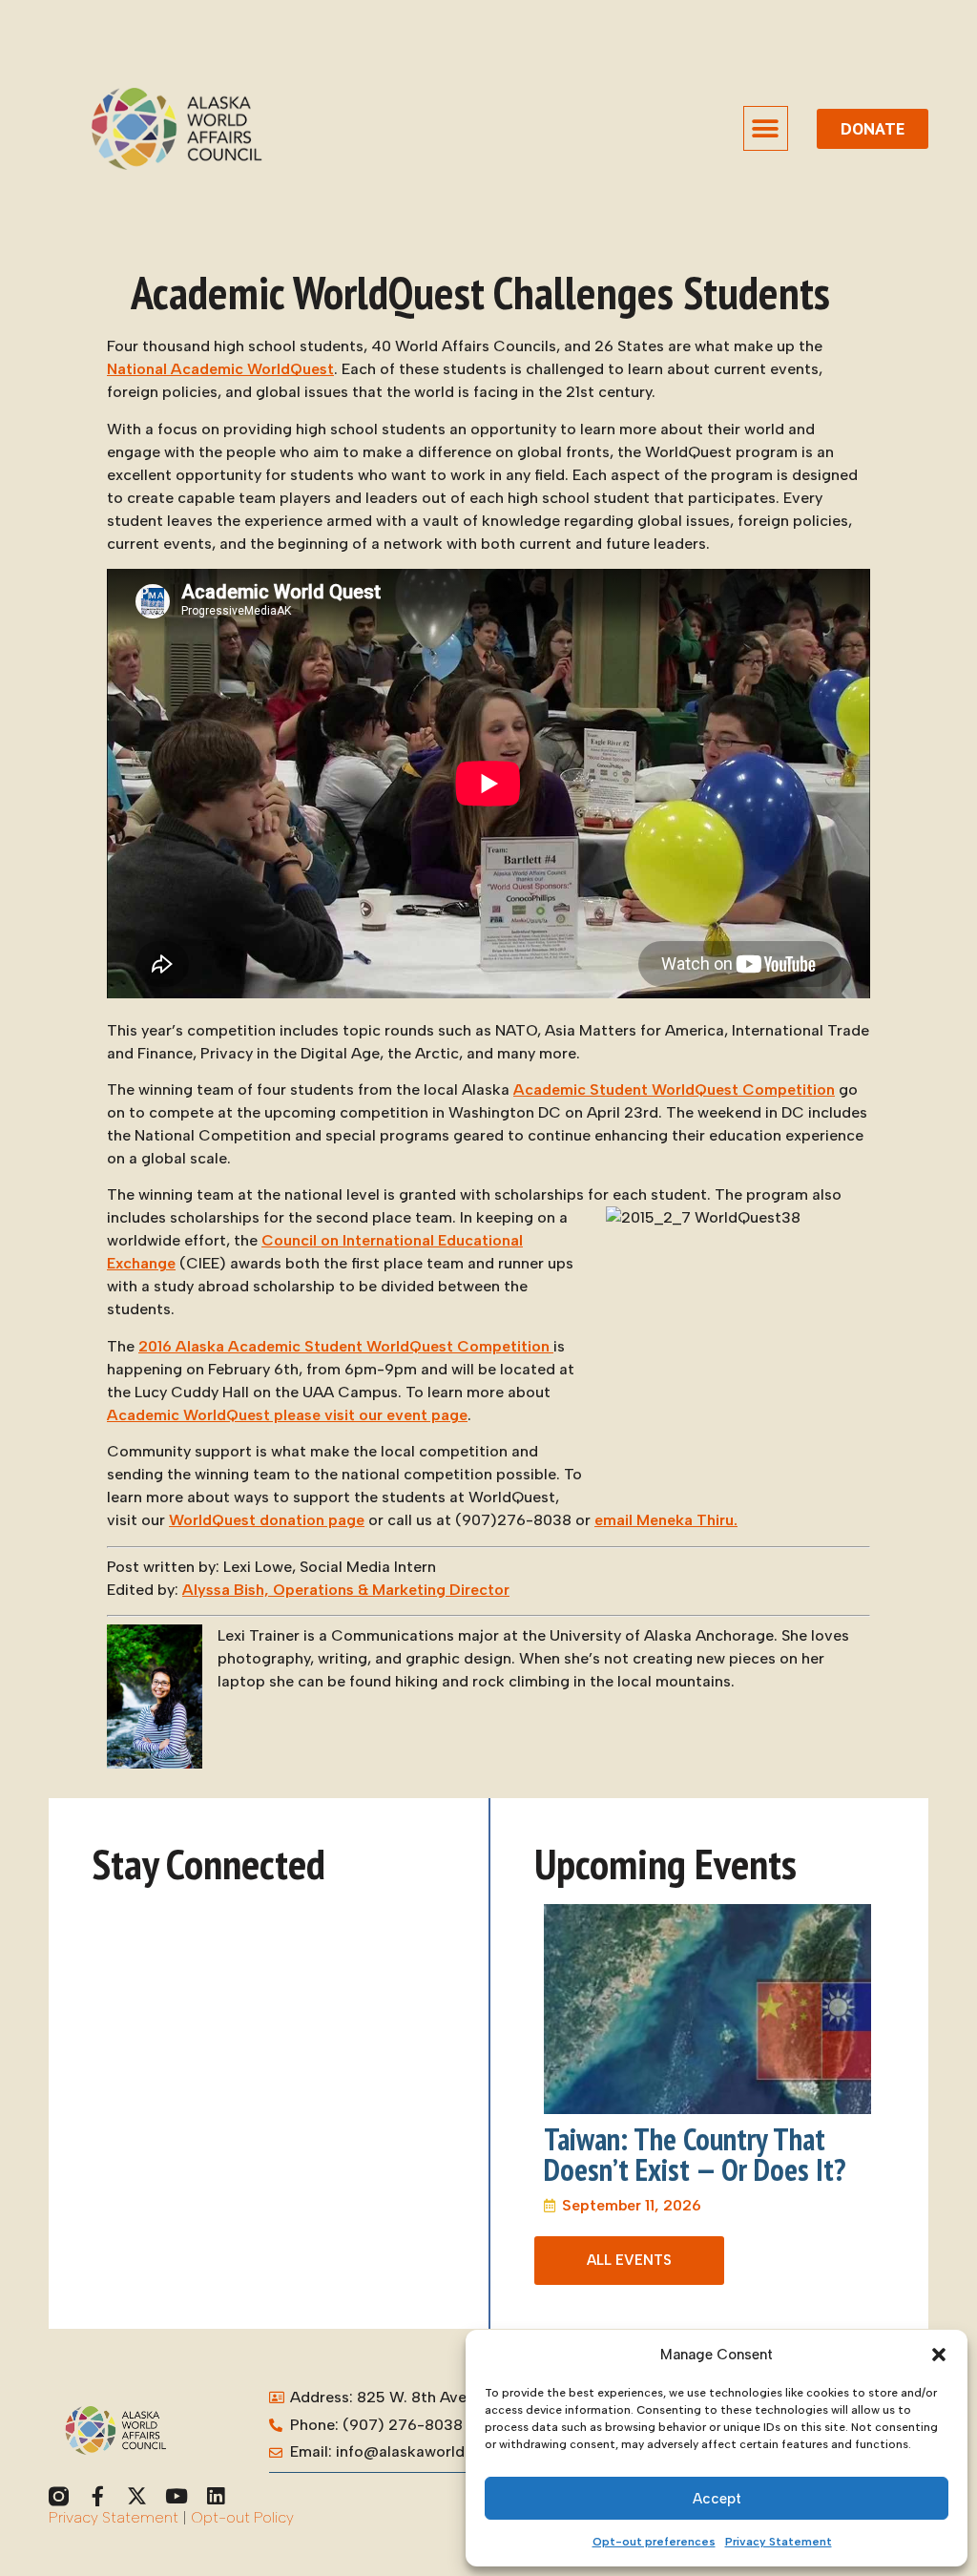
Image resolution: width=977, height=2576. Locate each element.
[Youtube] (176, 2496)
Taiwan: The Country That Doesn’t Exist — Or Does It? (695, 2154)
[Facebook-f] (98, 2496)
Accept (717, 2499)
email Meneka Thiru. (666, 1520)
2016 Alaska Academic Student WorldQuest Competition (346, 1346)
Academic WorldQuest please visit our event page (287, 1415)
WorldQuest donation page (267, 1520)
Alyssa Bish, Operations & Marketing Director (346, 1590)
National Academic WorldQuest (220, 369)
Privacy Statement (779, 2542)
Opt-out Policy (242, 2517)
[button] (939, 2355)
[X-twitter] (137, 2496)
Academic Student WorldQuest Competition (674, 1089)
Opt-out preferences (654, 2542)
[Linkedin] (215, 2496)
